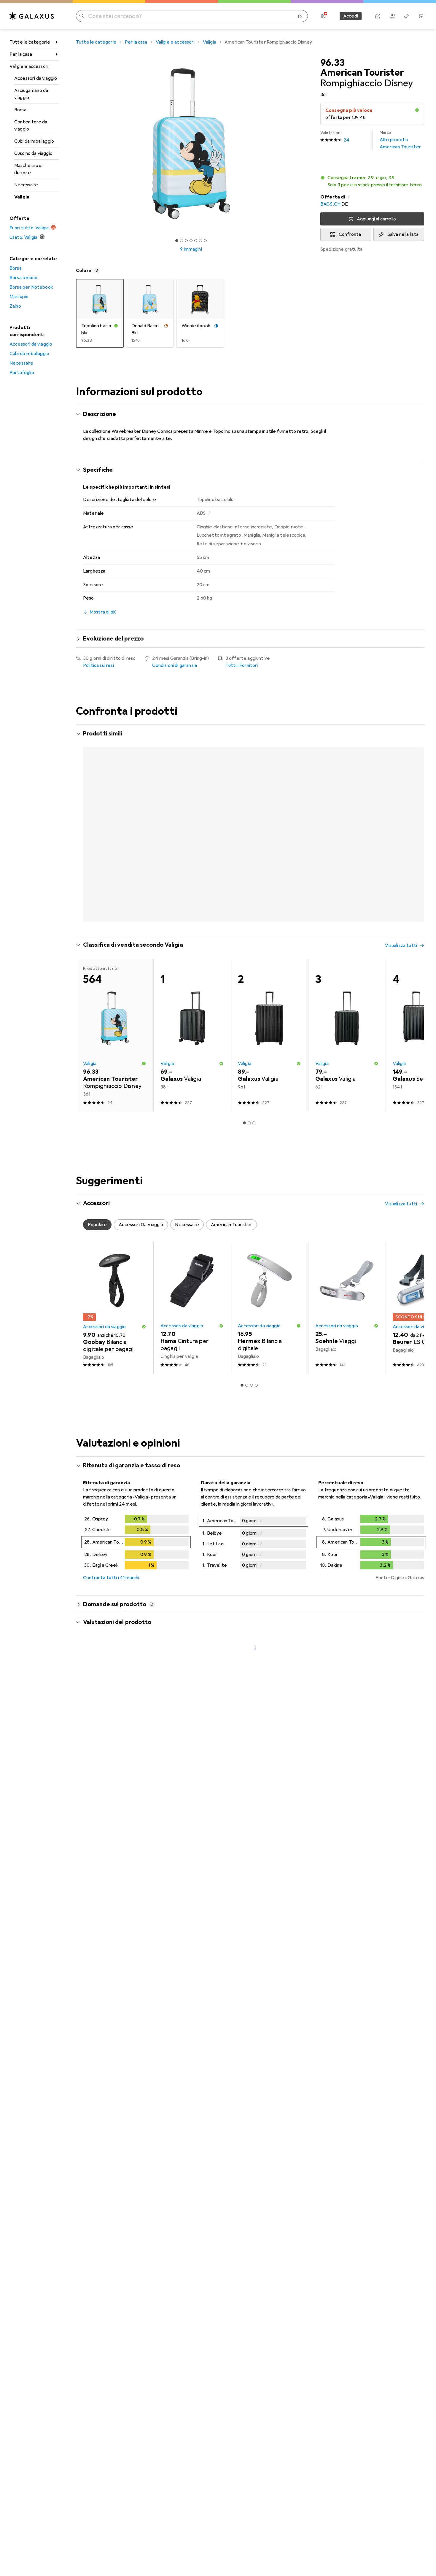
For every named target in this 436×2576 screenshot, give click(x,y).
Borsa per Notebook (31, 287)
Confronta (350, 234)
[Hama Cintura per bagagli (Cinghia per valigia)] (192, 1339)
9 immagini (191, 249)
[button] (417, 110)
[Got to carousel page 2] (182, 241)
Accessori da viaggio (36, 78)
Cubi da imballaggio (34, 141)
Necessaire (26, 185)
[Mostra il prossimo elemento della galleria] (307, 144)
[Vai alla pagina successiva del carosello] (413, 839)
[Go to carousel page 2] (244, 952)
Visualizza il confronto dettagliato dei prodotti (322, 734)
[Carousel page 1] (177, 241)
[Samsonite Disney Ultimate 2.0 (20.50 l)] (192, 809)
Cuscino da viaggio (33, 153)
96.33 (332, 63)
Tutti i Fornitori (242, 665)
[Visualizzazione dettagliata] (136, 1575)
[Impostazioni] (323, 16)
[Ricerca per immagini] (301, 16)
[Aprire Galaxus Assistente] (378, 16)
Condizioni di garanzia (175, 665)
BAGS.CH (330, 204)
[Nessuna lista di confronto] (392, 16)
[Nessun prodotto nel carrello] (421, 16)
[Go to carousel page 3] (249, 952)
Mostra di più (102, 937)
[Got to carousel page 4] (191, 241)
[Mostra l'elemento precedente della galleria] (75, 144)
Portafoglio (22, 373)
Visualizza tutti (401, 734)
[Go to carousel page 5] (259, 952)
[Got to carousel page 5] (196, 241)
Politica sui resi (98, 665)
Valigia (22, 197)
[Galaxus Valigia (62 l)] (347, 1067)
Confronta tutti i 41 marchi (111, 1609)
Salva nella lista (403, 234)
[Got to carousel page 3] (186, 241)
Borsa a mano (23, 278)
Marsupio (19, 297)
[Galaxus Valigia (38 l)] (192, 1067)
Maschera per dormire (29, 169)
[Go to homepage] (32, 16)
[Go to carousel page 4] (254, 952)
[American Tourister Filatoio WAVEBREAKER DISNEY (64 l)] (269, 809)
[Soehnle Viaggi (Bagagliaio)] (347, 1339)
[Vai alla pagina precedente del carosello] (87, 839)
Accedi (351, 16)
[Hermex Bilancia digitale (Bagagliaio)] (269, 1339)
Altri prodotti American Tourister (400, 140)
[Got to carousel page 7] (205, 241)
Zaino (15, 306)
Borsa (20, 110)
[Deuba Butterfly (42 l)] (347, 809)
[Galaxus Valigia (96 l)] (269, 1067)
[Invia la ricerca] (82, 16)
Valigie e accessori (29, 66)
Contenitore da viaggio (31, 125)
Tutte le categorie (30, 42)
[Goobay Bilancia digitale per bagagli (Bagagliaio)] (115, 1339)
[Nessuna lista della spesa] (406, 16)
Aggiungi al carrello (376, 219)
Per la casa (21, 54)
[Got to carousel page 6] (201, 241)
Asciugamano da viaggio (31, 94)
